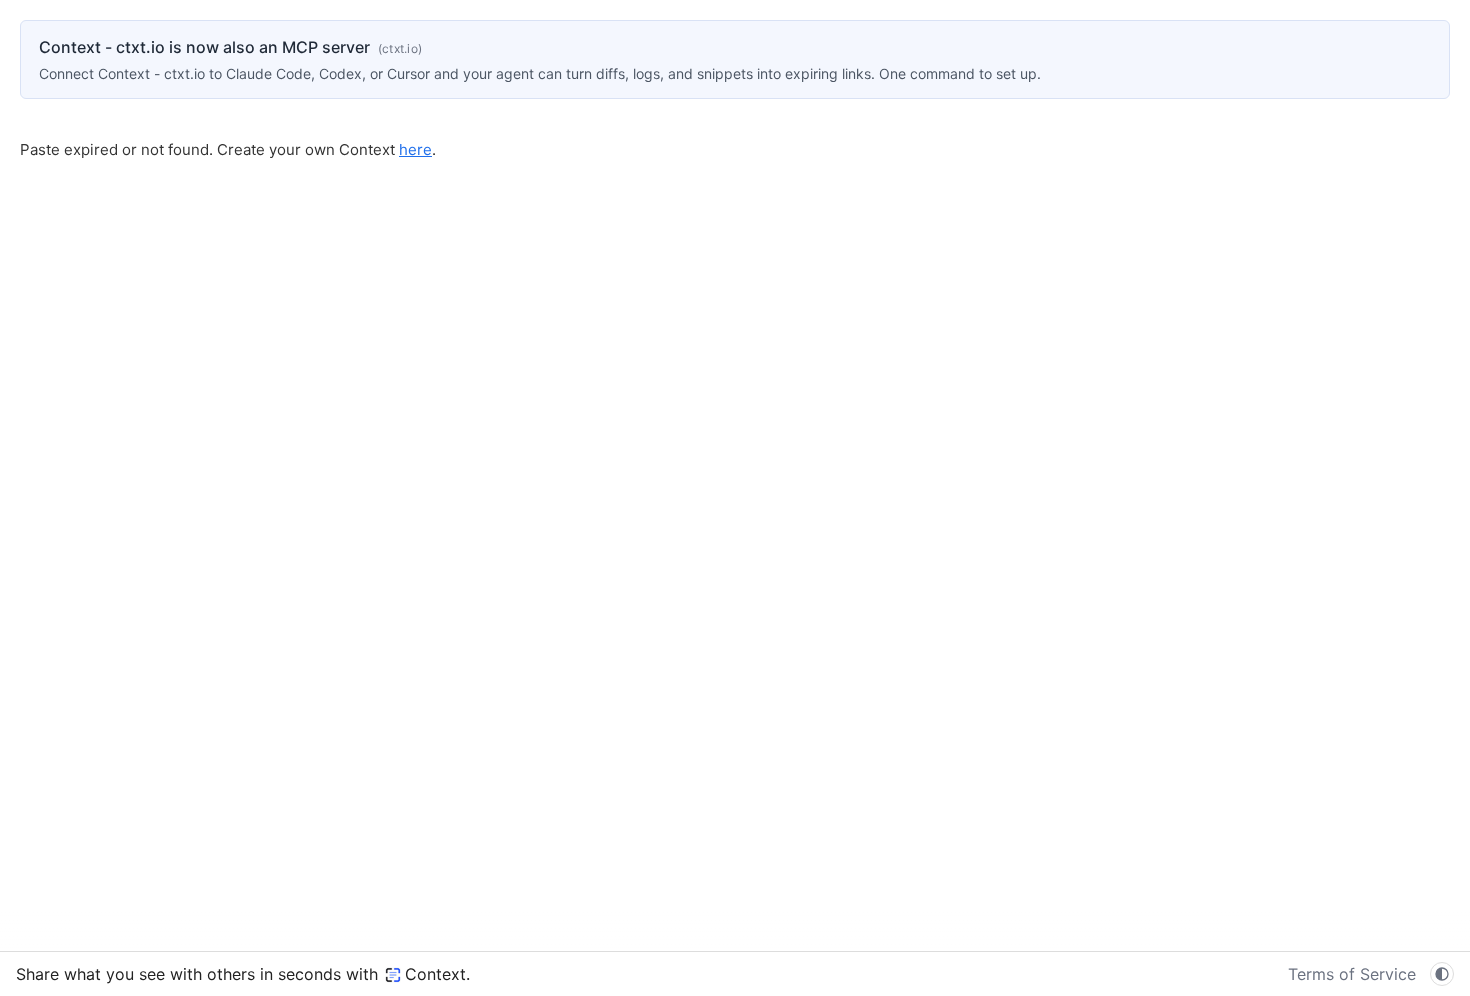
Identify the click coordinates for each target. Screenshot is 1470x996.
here (415, 149)
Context (435, 974)
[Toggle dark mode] (1442, 974)
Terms (1352, 974)
